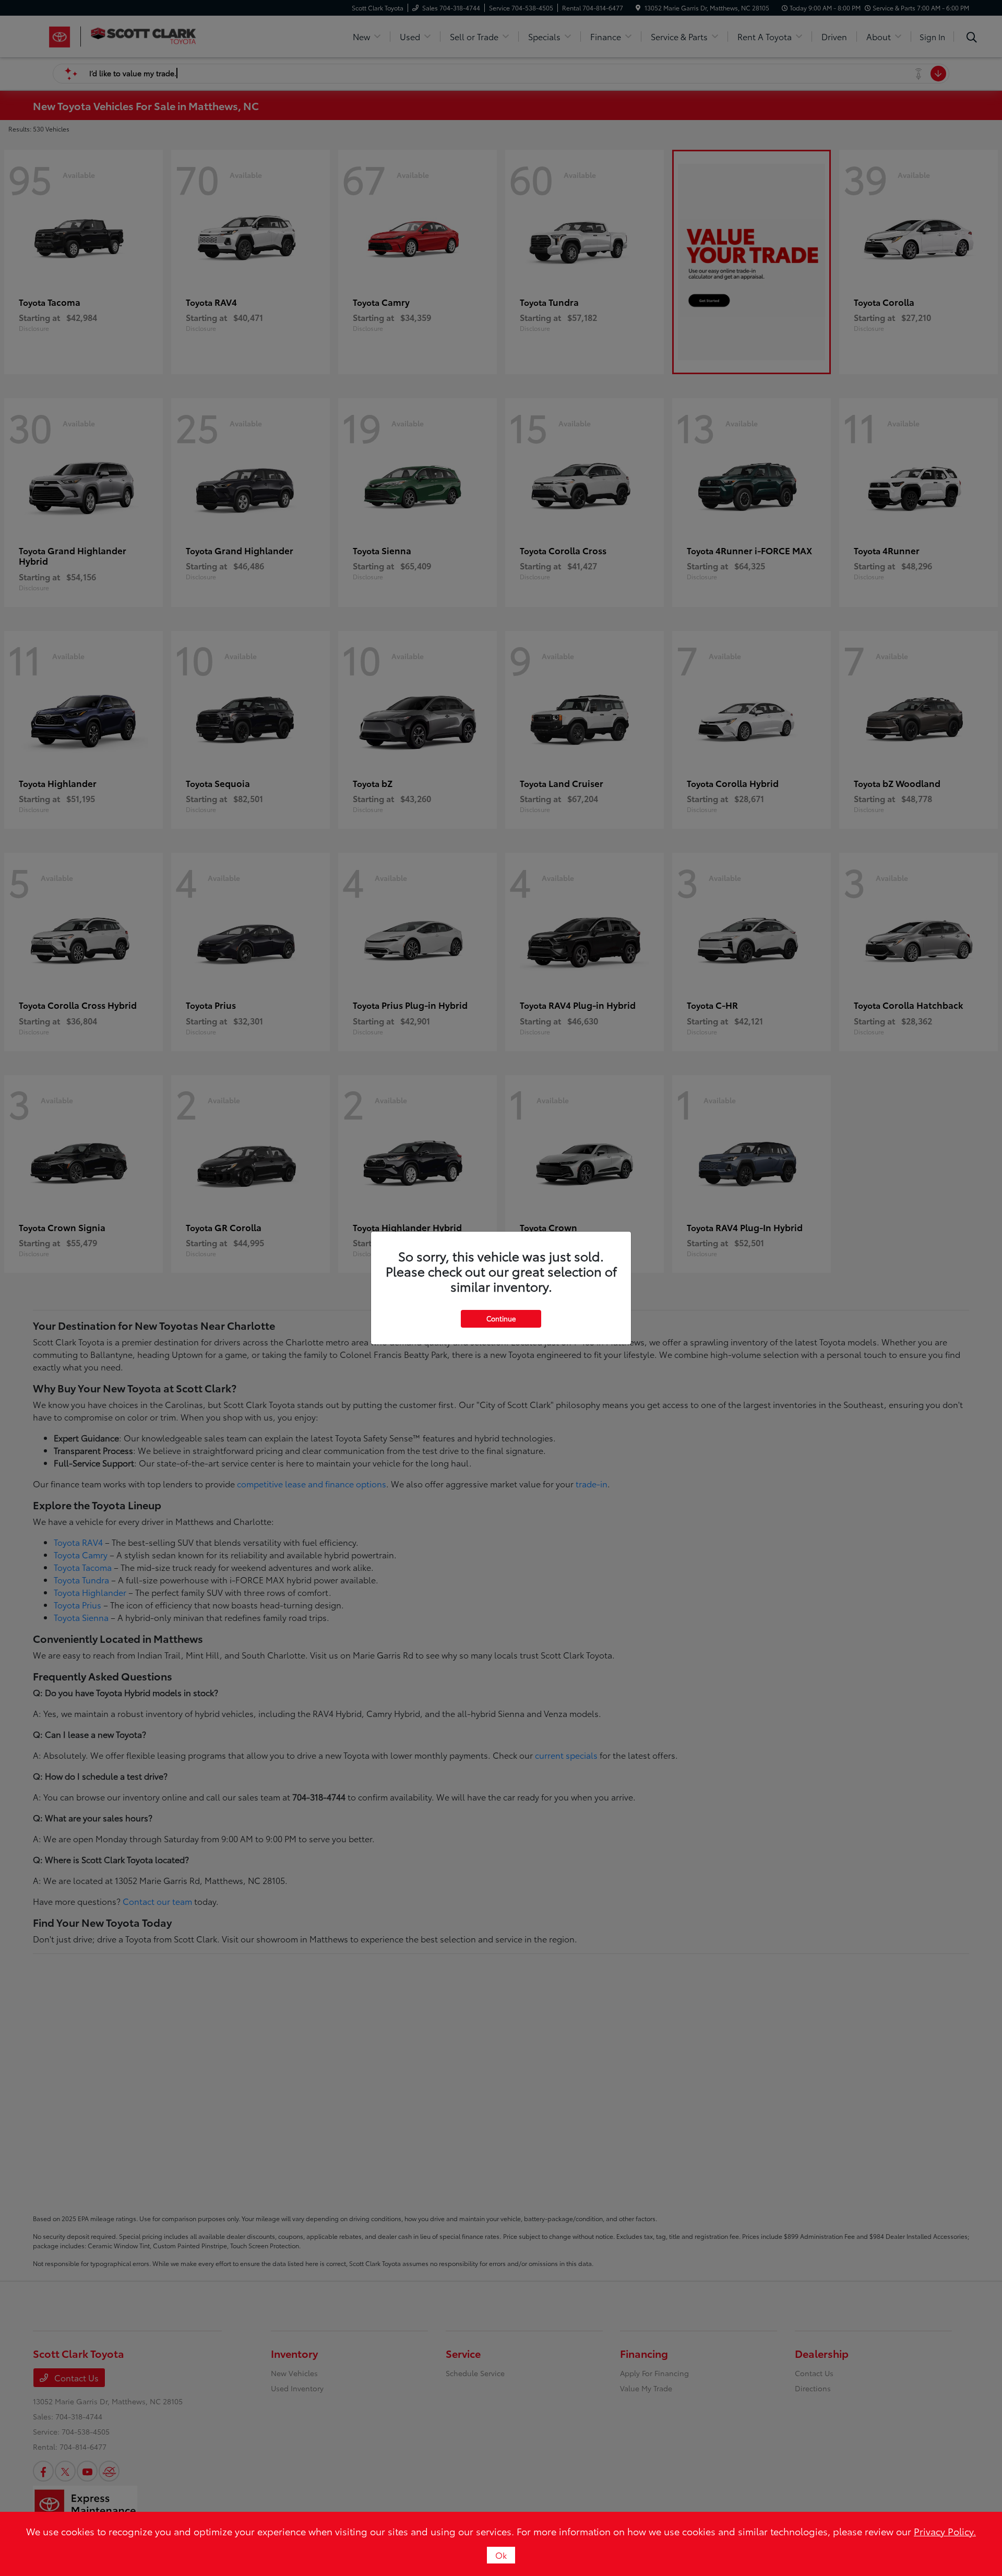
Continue (501, 1318)
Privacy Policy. (945, 2531)
